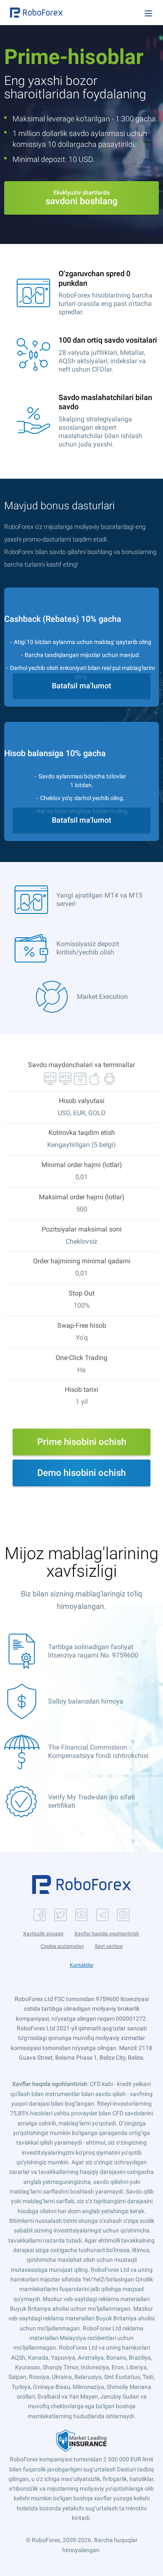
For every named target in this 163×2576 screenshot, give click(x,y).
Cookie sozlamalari (62, 1946)
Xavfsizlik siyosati (43, 1934)
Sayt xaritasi (109, 1946)
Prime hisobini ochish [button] (82, 1442)
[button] (36, 13)
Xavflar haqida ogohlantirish (107, 1934)
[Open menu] (148, 13)
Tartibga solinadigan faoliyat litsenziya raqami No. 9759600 (93, 1651)
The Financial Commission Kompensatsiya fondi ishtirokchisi (98, 1751)
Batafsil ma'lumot (81, 686)
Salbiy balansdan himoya (86, 1701)
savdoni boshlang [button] (81, 198)
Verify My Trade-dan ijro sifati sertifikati (92, 1801)
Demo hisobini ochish (81, 1473)
